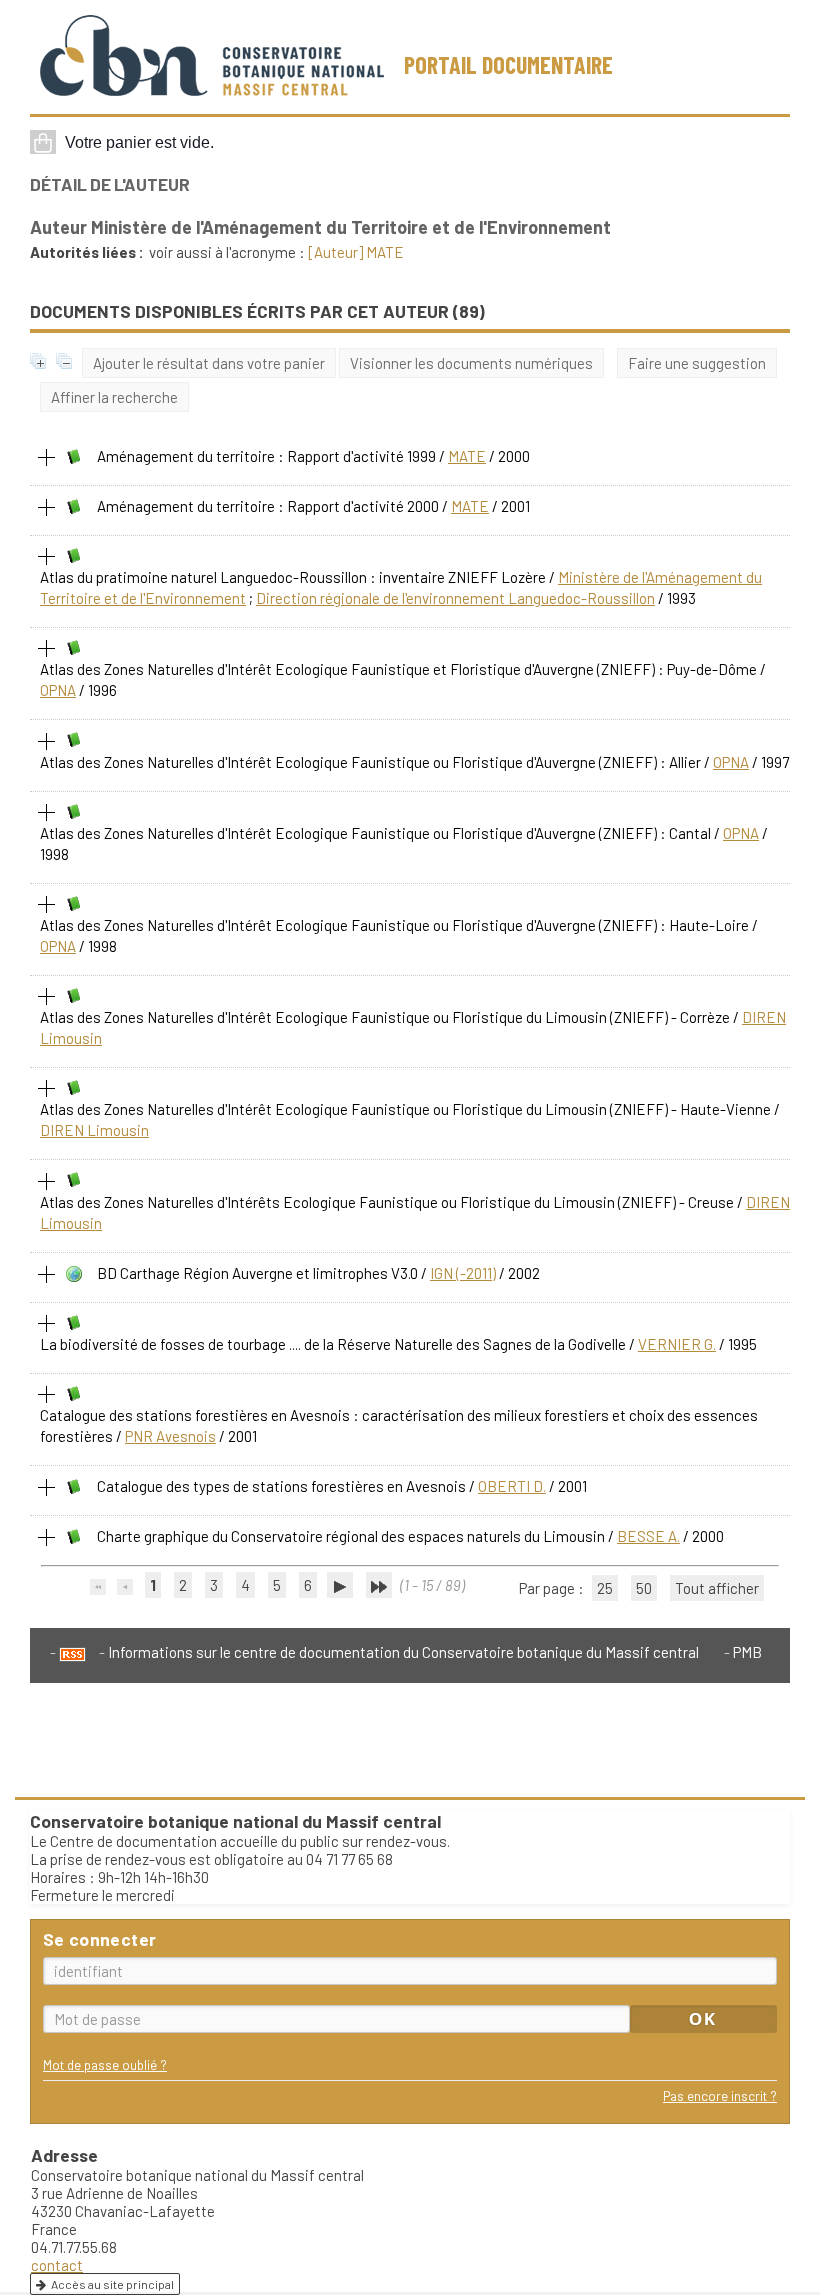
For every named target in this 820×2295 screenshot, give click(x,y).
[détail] (47, 458)
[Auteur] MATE (356, 252)
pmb (747, 1652)
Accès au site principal (112, 2284)
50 (644, 1588)
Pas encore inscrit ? (720, 2095)
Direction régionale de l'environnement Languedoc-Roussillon (455, 598)
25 (605, 1588)
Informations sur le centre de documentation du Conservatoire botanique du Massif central (403, 1652)
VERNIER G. (677, 1344)
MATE (467, 456)
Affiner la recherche (114, 397)
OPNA (58, 690)
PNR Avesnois (170, 1436)
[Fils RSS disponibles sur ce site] (68, 1652)
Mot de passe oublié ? (105, 2064)
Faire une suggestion (697, 363)
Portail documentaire (508, 64)
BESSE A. (648, 1536)
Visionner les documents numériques (471, 363)
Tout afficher (717, 1588)
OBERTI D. (512, 1486)
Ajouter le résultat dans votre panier (209, 363)
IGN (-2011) (463, 1273)
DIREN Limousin (94, 1130)
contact (57, 2265)
